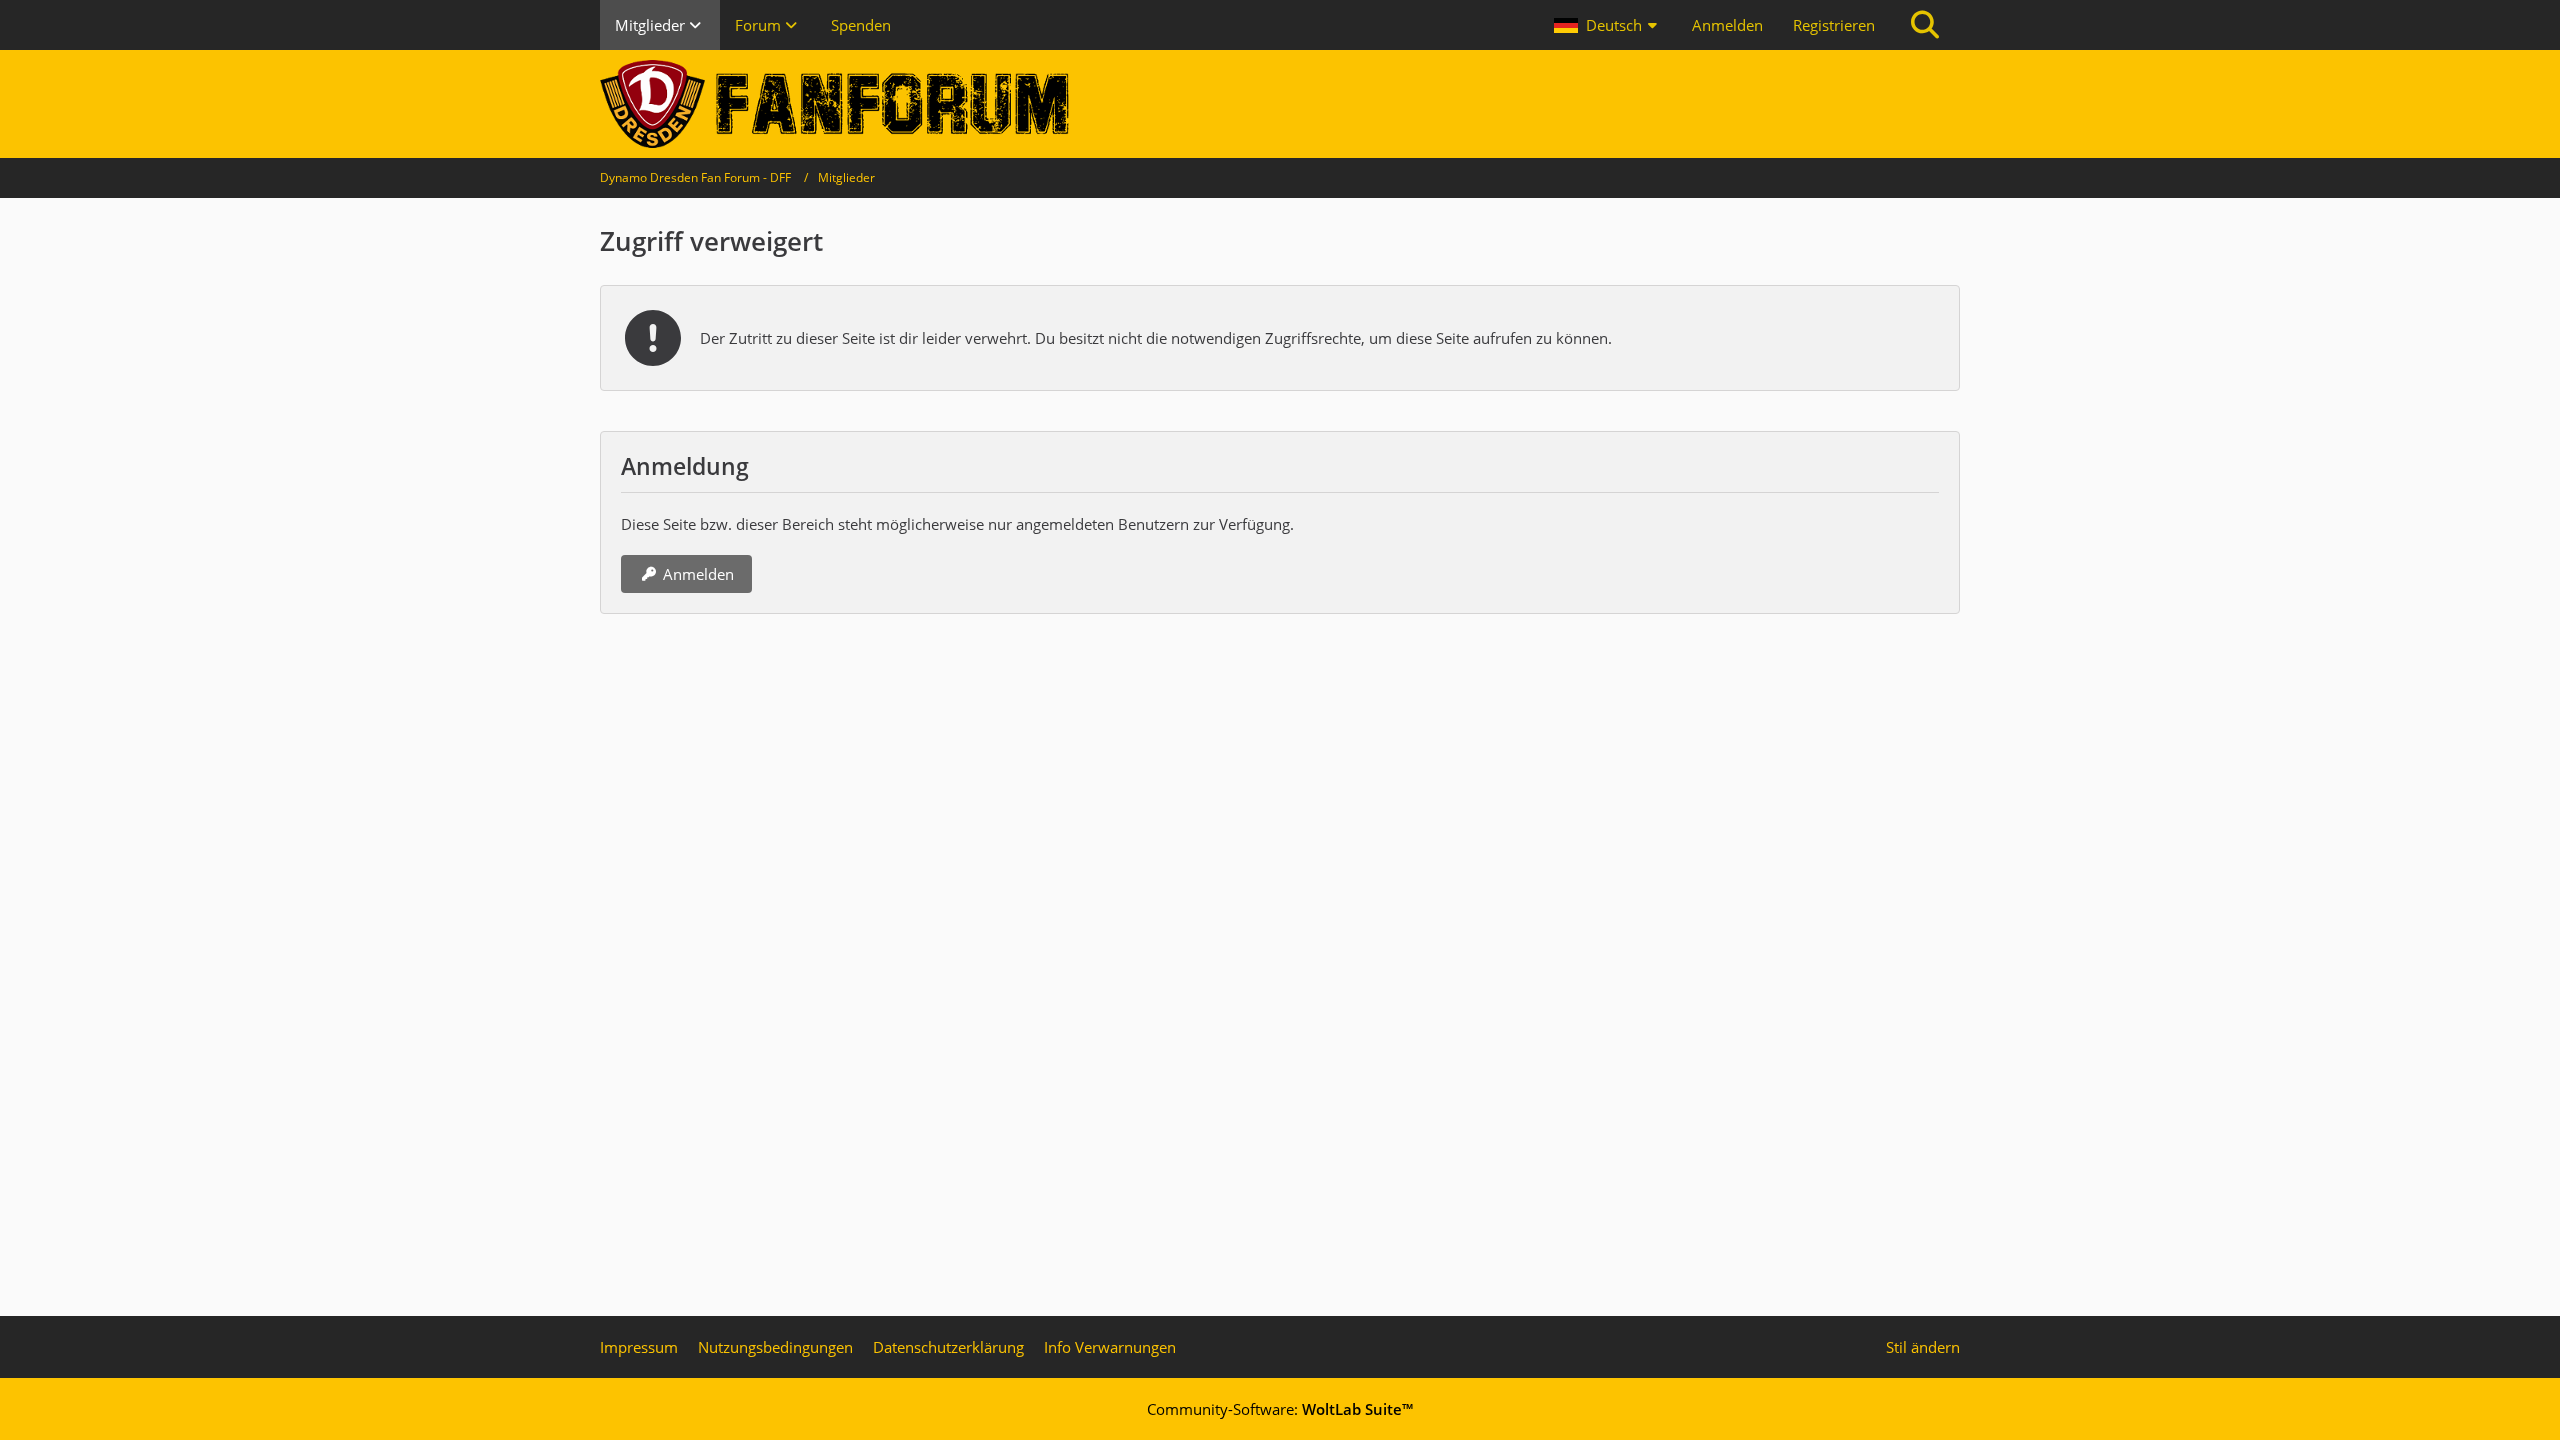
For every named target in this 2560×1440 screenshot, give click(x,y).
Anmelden (1727, 25)
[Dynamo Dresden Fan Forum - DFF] (1280, 104)
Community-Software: (1280, 1409)
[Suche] (1925, 25)
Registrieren (1834, 25)
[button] (1608, 25)
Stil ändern (1923, 1347)
